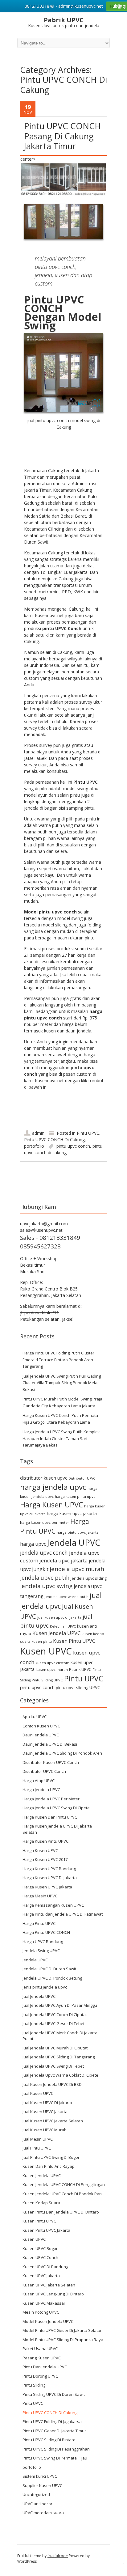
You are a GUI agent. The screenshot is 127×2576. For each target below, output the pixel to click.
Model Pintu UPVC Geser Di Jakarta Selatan (63, 2330)
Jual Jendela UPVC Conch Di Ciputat (55, 2015)
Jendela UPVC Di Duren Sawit (49, 1969)
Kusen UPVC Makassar (44, 2303)
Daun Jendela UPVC (41, 1735)
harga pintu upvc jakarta (78, 1532)
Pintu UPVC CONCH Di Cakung (54, 1140)
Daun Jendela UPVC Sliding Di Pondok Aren (62, 1753)
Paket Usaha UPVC (40, 2349)
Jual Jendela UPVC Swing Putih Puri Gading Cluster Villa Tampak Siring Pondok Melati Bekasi (62, 1383)
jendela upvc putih (45, 1577)
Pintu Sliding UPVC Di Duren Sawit (54, 2394)
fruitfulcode (58, 2556)
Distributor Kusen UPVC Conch (51, 1762)
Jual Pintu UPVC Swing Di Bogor (51, 2157)
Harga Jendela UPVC (41, 1790)
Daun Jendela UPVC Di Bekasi (50, 1744)
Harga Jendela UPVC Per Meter (51, 1799)
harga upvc (33, 1544)
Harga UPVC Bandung (43, 1942)
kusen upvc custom (52, 1663)
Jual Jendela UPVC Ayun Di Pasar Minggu (60, 2005)
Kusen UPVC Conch (40, 2257)
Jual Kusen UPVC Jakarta (45, 2112)
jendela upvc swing (46, 1586)
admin (38, 1133)
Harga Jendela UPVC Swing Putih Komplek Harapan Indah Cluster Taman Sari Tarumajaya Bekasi (61, 1438)
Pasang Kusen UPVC (42, 2358)
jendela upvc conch (44, 1553)
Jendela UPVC (74, 1542)
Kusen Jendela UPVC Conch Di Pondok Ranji (63, 2194)
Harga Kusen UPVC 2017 (45, 1859)
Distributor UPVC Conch (44, 1771)
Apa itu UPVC (35, 1717)
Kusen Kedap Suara (41, 2203)
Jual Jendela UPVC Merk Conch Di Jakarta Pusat (60, 2036)
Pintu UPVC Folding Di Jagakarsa (52, 2421)
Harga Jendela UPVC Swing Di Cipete (56, 1808)
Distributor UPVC (82, 1478)
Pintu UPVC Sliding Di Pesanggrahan (56, 2449)
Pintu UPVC (88, 1133)
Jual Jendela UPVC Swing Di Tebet (53, 2066)
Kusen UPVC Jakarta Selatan (49, 2285)
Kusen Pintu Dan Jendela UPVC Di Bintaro (61, 2212)
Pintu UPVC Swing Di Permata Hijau (55, 2458)
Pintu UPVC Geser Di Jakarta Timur (54, 2431)
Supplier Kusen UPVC (42, 2485)
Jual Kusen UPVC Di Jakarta (47, 2103)
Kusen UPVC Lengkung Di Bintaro (53, 2294)
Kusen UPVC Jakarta (41, 2276)
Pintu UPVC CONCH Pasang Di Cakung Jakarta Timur (62, 136)
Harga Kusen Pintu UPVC (45, 1841)
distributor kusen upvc (44, 1478)
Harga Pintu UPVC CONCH (46, 1932)
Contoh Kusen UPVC (41, 1726)
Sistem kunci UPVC (40, 2476)
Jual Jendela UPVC (39, 1996)
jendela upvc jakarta (63, 1560)
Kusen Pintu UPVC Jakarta (46, 2230)
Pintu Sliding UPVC (47, 1680)
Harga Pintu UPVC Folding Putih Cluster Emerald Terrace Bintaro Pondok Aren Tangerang (58, 1360)
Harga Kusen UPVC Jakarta (47, 1887)
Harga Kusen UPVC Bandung (49, 1869)
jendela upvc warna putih (67, 1597)
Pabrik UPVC (80, 1669)
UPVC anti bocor (37, 2504)
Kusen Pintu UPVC (74, 1641)
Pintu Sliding (34, 2385)
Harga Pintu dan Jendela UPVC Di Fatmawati (63, 1914)
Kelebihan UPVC (63, 1626)
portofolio (34, 1146)
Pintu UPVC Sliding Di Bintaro (49, 2440)
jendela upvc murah (77, 1569)
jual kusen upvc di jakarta (59, 1617)
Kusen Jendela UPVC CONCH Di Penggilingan (64, 2184)
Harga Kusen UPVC (51, 1505)
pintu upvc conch (73, 1146)
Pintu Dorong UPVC (40, 2376)
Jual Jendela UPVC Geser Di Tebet (53, 2023)
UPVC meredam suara (43, 2513)
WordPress (27, 2561)
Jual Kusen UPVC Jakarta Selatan (53, 2121)
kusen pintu (42, 1641)
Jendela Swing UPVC (41, 1951)
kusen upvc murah (52, 1669)
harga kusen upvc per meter (45, 1522)
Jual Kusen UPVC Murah (45, 2130)
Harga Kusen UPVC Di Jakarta (50, 1878)
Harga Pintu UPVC (39, 1923)
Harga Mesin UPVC (40, 1896)
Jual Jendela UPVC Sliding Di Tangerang (59, 2057)
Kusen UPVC (46, 1651)
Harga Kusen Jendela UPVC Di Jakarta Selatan (57, 1829)
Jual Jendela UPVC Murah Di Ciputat (55, 2048)
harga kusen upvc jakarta (72, 1513)
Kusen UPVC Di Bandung (45, 2267)
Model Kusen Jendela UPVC (48, 2321)
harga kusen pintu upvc (75, 1496)
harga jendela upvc (53, 1487)
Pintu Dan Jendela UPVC (45, 2367)
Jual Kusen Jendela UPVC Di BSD (52, 2084)
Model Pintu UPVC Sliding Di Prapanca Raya (63, 2340)
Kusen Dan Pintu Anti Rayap (49, 2166)
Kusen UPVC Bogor (40, 2248)
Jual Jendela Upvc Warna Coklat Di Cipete (60, 2075)
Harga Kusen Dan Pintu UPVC (50, 1817)
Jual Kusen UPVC (38, 2093)
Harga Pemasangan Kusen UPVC (53, 1905)
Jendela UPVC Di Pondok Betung (52, 1978)
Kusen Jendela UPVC (56, 1633)
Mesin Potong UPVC (41, 2312)
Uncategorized (36, 2494)
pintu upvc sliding (72, 1688)
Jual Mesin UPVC (38, 2139)
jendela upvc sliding (89, 1578)
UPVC (95, 1687)
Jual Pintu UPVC (37, 2148)
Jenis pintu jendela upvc (45, 1987)
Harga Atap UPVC (39, 1781)
